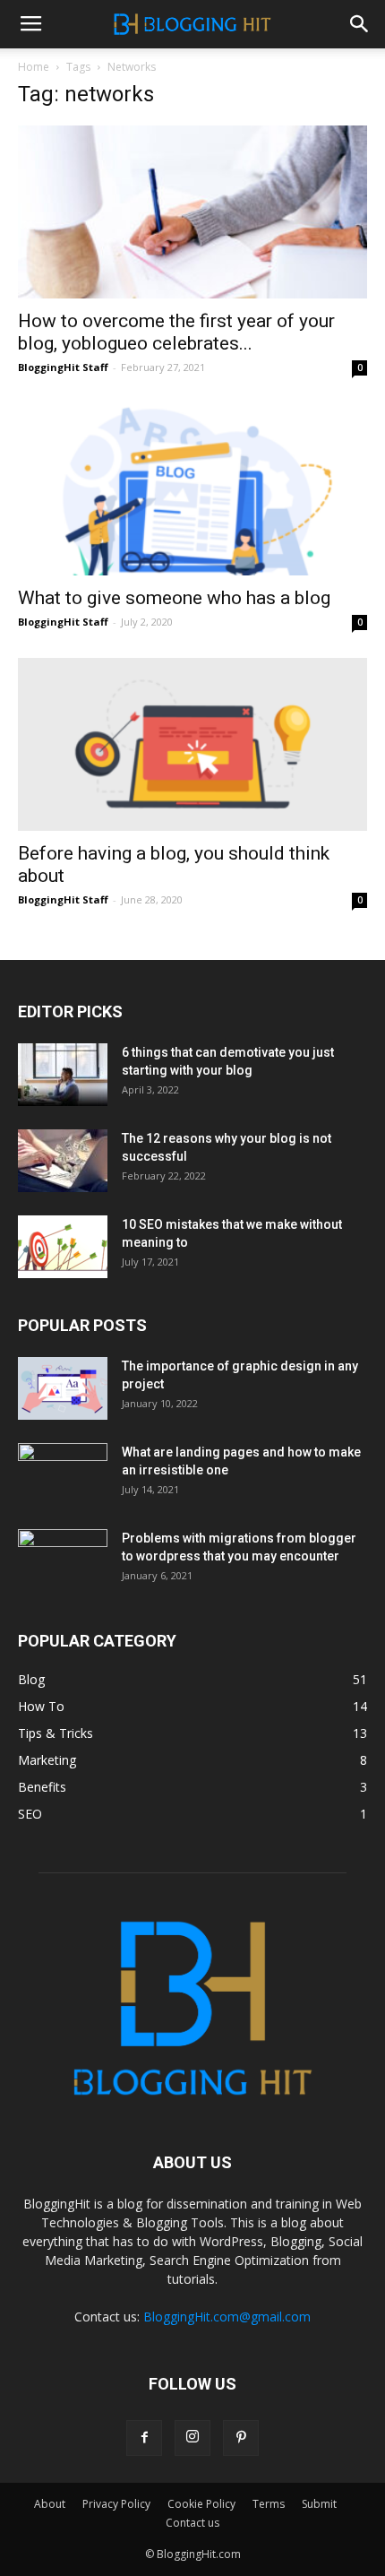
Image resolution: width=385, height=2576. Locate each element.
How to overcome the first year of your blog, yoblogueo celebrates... (176, 332)
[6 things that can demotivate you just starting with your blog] (63, 1075)
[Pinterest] (241, 2438)
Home (34, 67)
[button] (360, 24)
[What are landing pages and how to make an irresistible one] (63, 1474)
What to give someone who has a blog (174, 598)
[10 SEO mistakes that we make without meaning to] (63, 1247)
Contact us (192, 2523)
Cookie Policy (201, 2504)
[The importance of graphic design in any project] (63, 1388)
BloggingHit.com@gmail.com (227, 2317)
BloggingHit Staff (63, 367)
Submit (319, 2504)
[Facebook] (144, 2438)
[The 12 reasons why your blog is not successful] (63, 1161)
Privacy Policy (116, 2504)
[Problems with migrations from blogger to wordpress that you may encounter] (63, 1560)
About (50, 2504)
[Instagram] (192, 2438)
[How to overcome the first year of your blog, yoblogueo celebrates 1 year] (192, 212)
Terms (269, 2504)
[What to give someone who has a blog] (192, 490)
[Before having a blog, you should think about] (192, 744)
